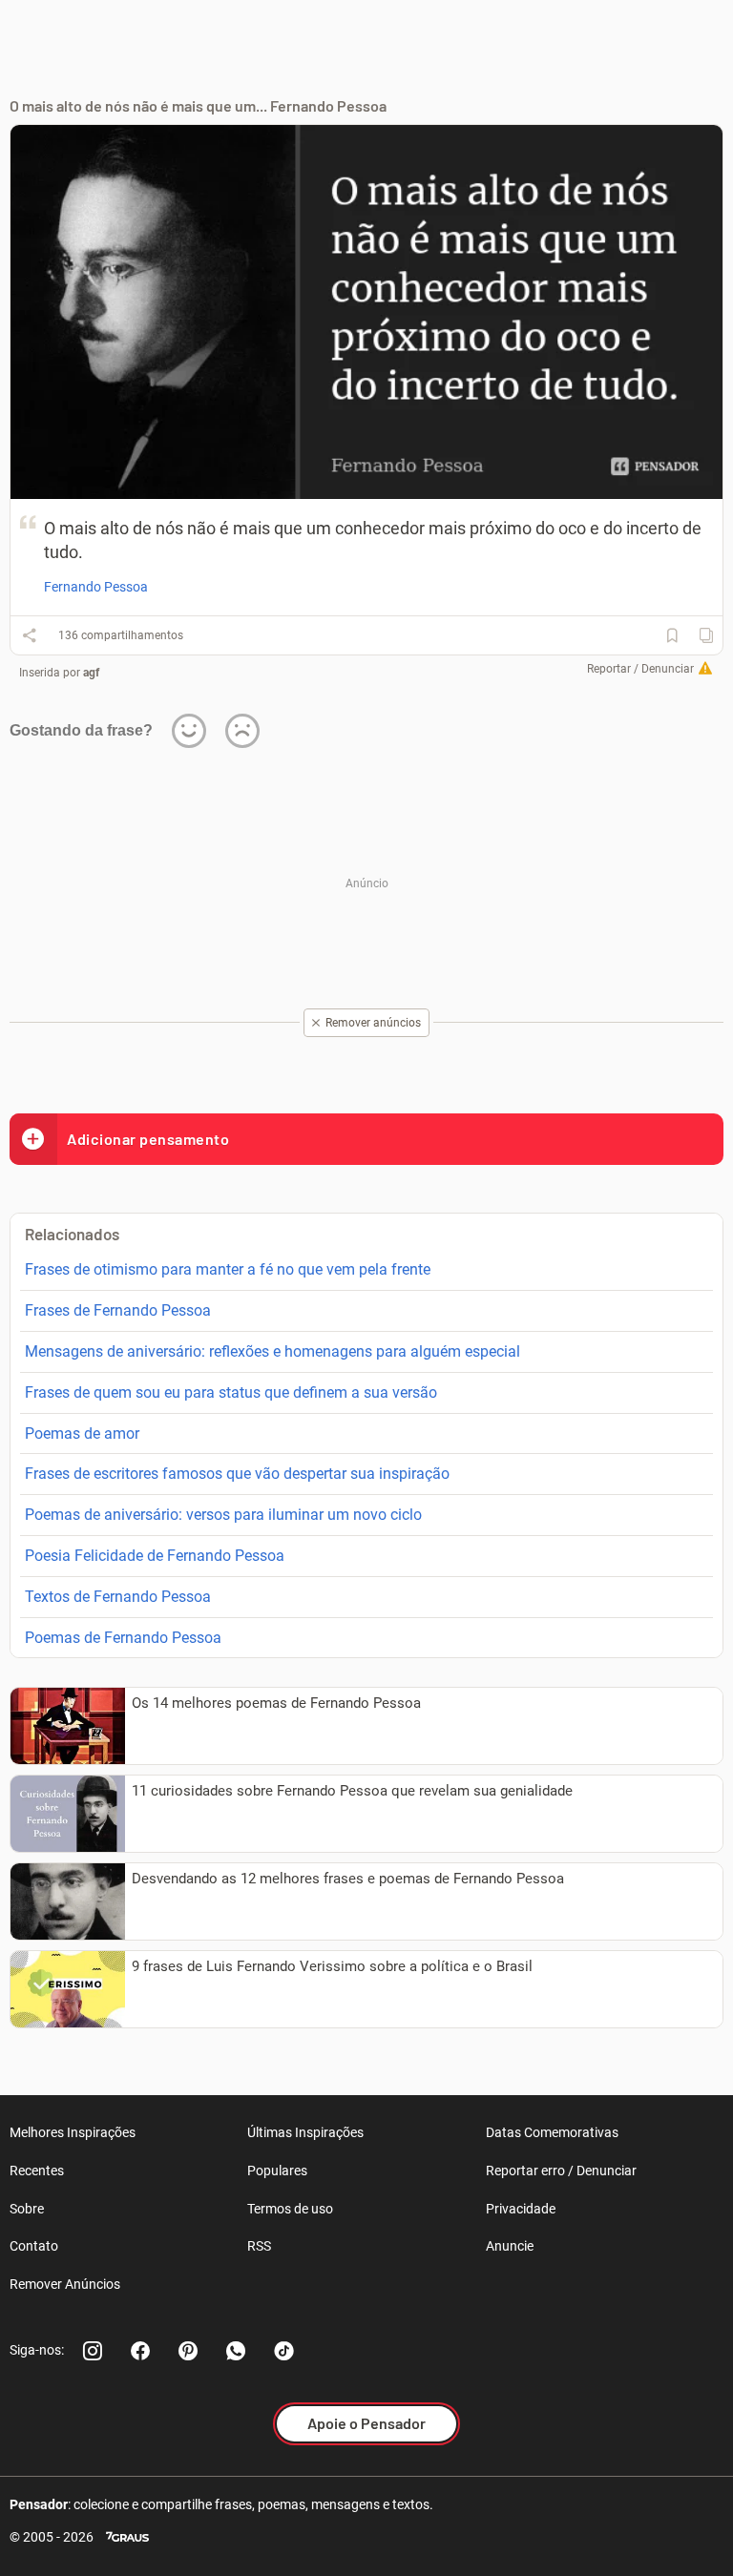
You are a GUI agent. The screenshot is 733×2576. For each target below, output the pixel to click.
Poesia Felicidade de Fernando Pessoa (155, 1556)
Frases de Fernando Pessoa (118, 1310)
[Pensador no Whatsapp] (236, 2351)
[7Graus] (127, 2537)
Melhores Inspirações (73, 2132)
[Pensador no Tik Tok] (283, 2351)
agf (91, 673)
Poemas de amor (82, 1433)
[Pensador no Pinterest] (188, 2351)
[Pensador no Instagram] (93, 2351)
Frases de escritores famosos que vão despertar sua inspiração (237, 1474)
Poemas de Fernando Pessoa (123, 1638)
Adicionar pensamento (148, 1139)
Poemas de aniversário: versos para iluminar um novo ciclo (223, 1515)
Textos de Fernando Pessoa (118, 1597)
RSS (259, 2246)
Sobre (27, 2209)
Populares (277, 2171)
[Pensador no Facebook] (140, 2351)
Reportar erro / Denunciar (561, 2171)
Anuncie (510, 2246)
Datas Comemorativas (552, 2132)
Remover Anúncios (65, 2284)
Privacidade (521, 2209)
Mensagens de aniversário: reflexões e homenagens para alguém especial (272, 1351)
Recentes (37, 2171)
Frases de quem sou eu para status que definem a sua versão (231, 1392)
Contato (34, 2246)
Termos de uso (290, 2209)
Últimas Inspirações (305, 2132)
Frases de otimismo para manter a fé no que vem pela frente (228, 1269)
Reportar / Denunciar (640, 669)
